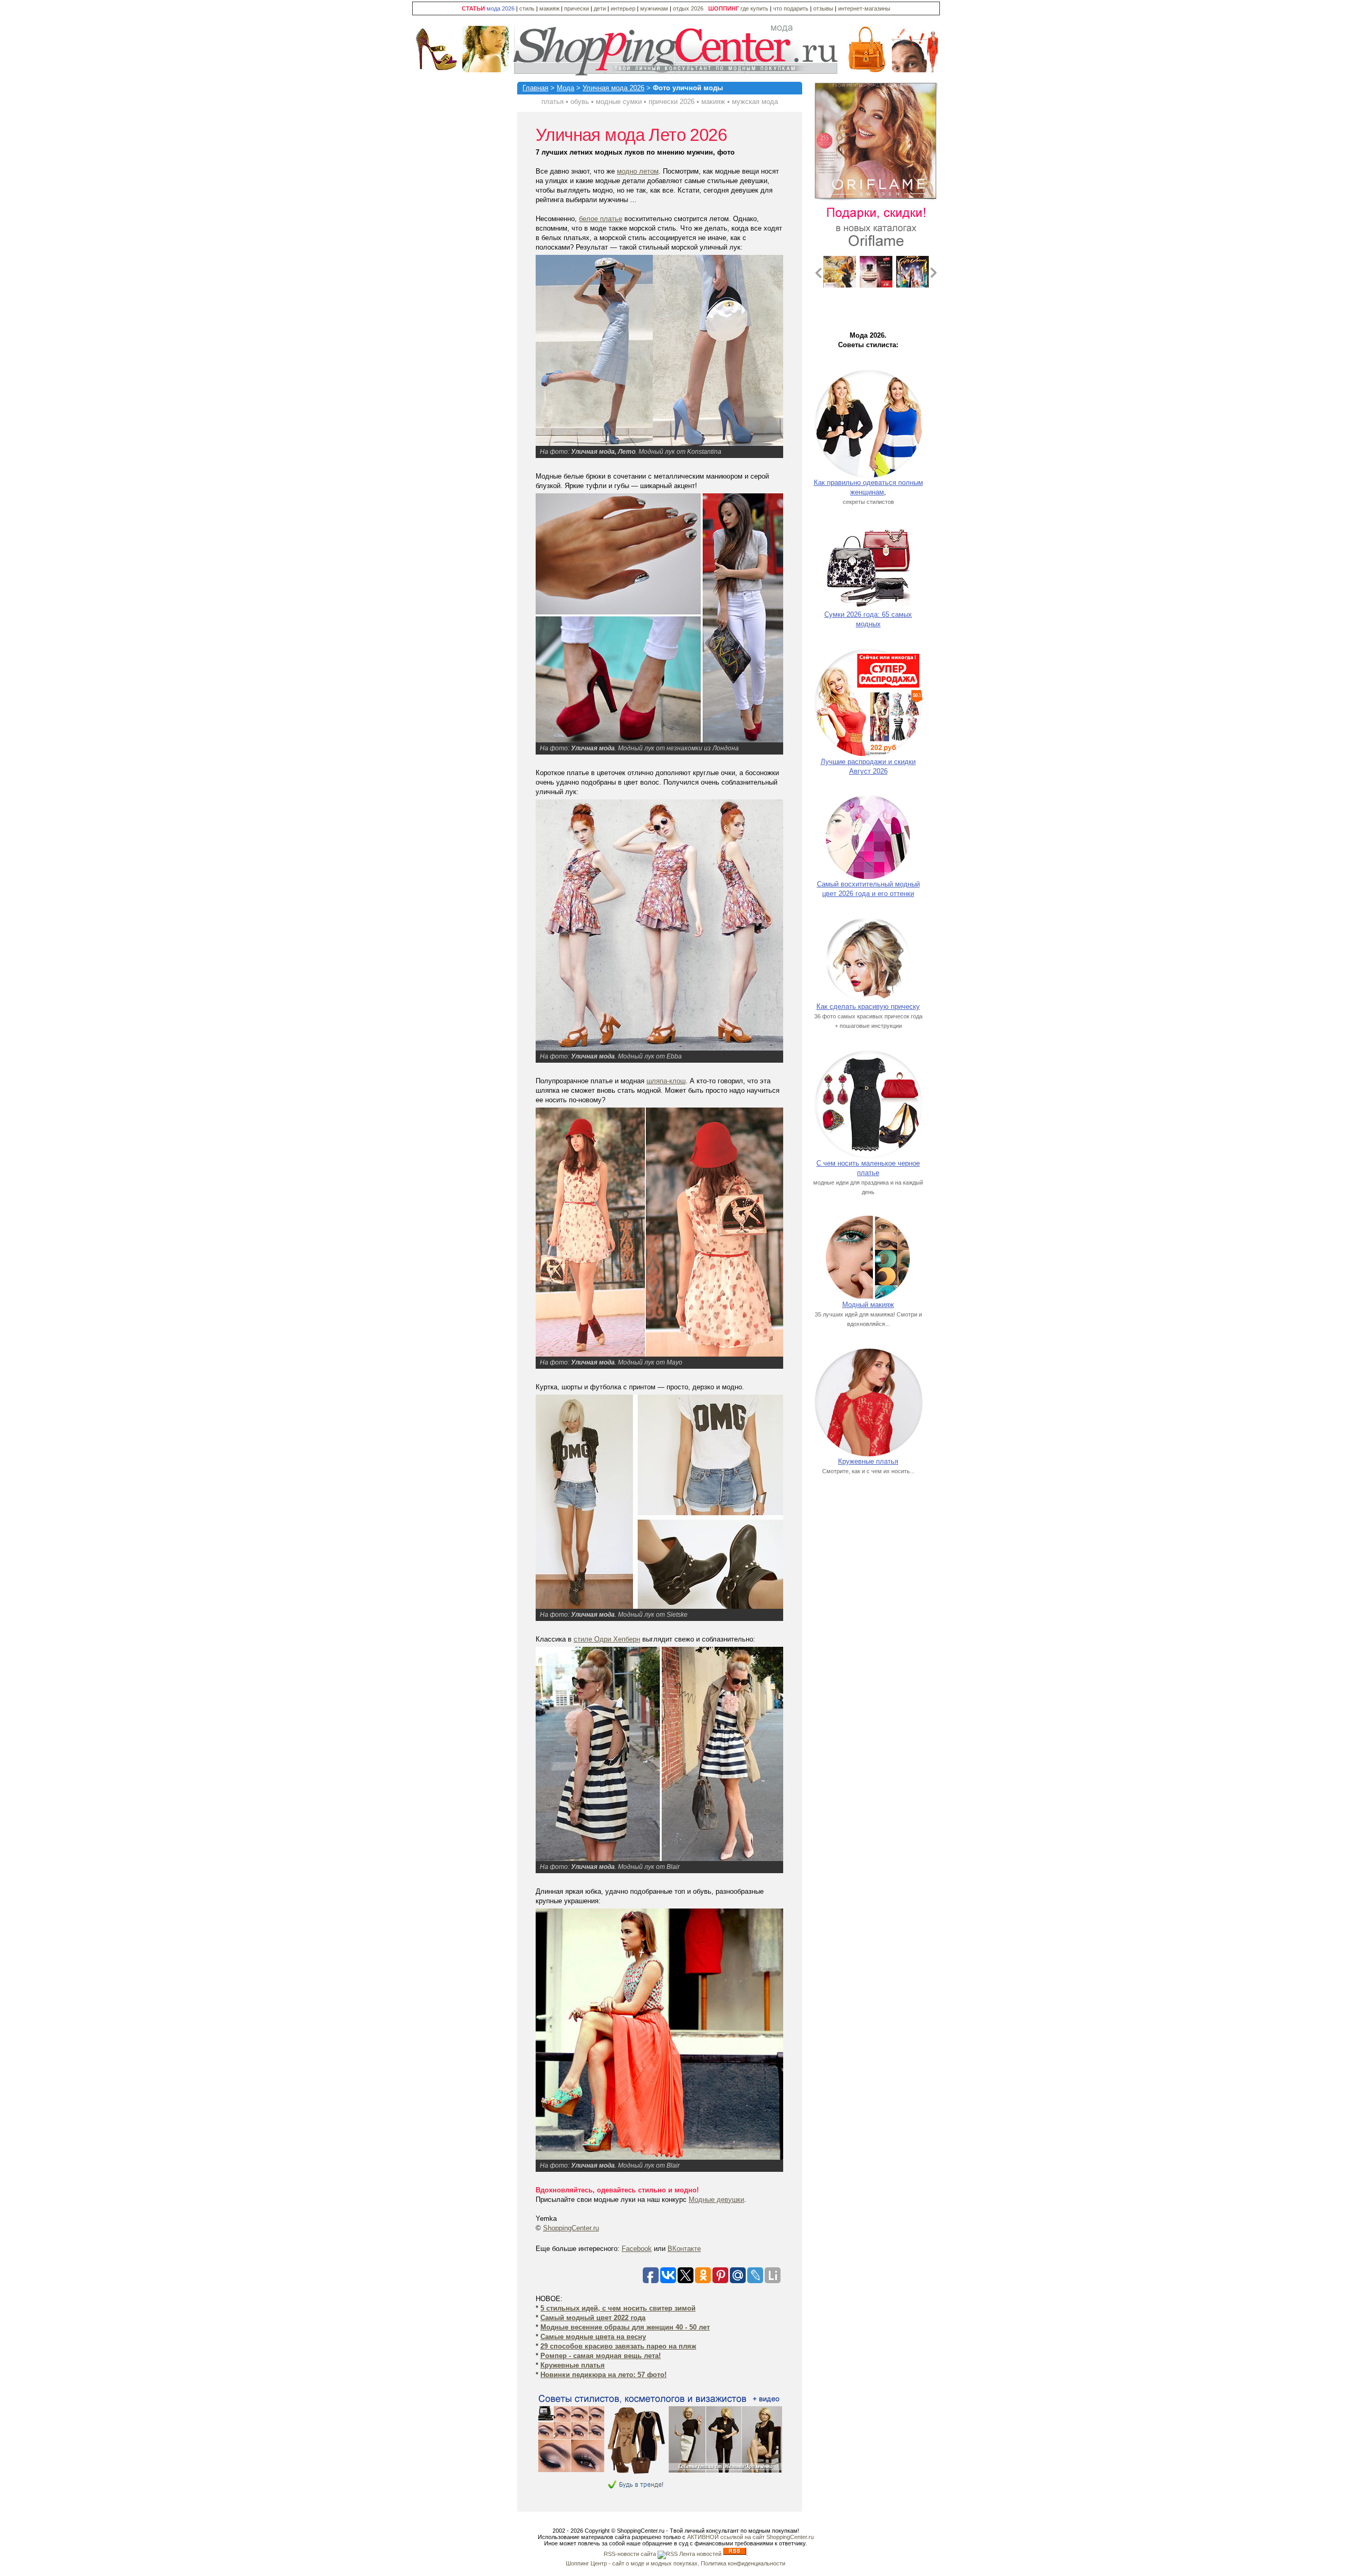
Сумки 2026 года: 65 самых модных (868, 619)
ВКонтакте (684, 2249)
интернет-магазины (864, 8)
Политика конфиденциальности (743, 2563)
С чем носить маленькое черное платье (868, 1168)
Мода (565, 88)
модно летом (638, 171)
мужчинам (654, 8)
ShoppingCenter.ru (571, 2228)
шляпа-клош (666, 1081)
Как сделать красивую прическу (868, 1006)
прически (577, 8)
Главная (535, 88)
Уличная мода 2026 (613, 88)
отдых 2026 (688, 8)
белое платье (601, 219)
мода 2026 (501, 8)
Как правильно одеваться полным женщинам (868, 487)
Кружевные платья (868, 1461)
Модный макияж (868, 1305)
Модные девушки (716, 2200)
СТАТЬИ (473, 8)
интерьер (623, 8)
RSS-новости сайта (631, 2554)
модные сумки (619, 102)
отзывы (823, 8)
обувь (580, 102)
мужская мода (755, 102)
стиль (527, 8)
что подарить (792, 8)
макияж (549, 8)
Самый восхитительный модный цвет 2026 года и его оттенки (868, 889)
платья (553, 102)
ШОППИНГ (724, 8)
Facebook (637, 2249)
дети (600, 8)
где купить (755, 8)
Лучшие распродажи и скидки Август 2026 (868, 766)
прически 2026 (672, 102)
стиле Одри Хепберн (607, 1639)
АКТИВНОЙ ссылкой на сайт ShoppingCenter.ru (750, 2537)
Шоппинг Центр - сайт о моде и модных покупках (632, 2563)
